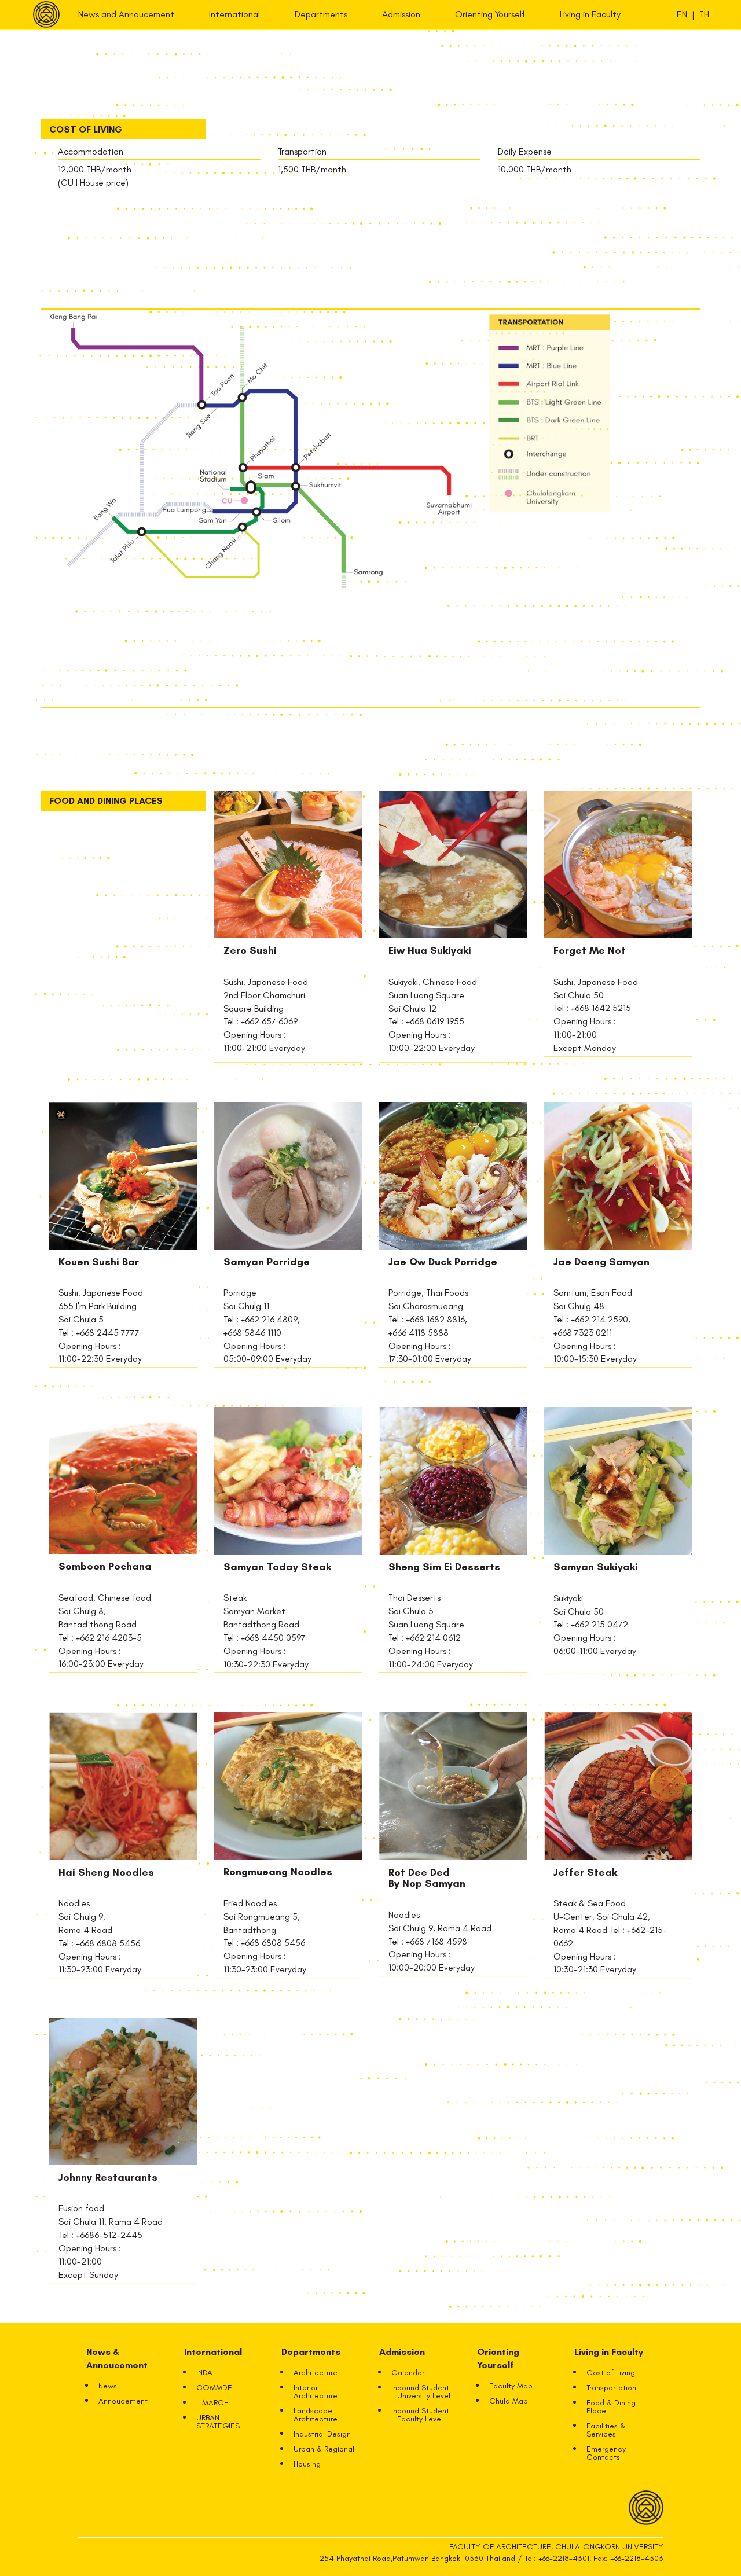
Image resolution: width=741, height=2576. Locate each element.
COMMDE (214, 2388)
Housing (307, 2464)
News (108, 2386)
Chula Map (509, 2401)
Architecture (316, 2373)
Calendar (408, 2373)
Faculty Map (511, 2386)
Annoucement (123, 2401)
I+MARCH (212, 2403)
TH (704, 14)
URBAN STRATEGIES (218, 2422)
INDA (204, 2373)
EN (682, 14)
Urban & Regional (324, 2449)
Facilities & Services (606, 2430)
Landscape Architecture (316, 2415)
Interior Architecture (316, 2392)
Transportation (611, 2388)
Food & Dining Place (611, 2407)
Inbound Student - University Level (421, 2392)
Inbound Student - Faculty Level (420, 2415)
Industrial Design (322, 2434)
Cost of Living (611, 2373)
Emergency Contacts (606, 2453)
